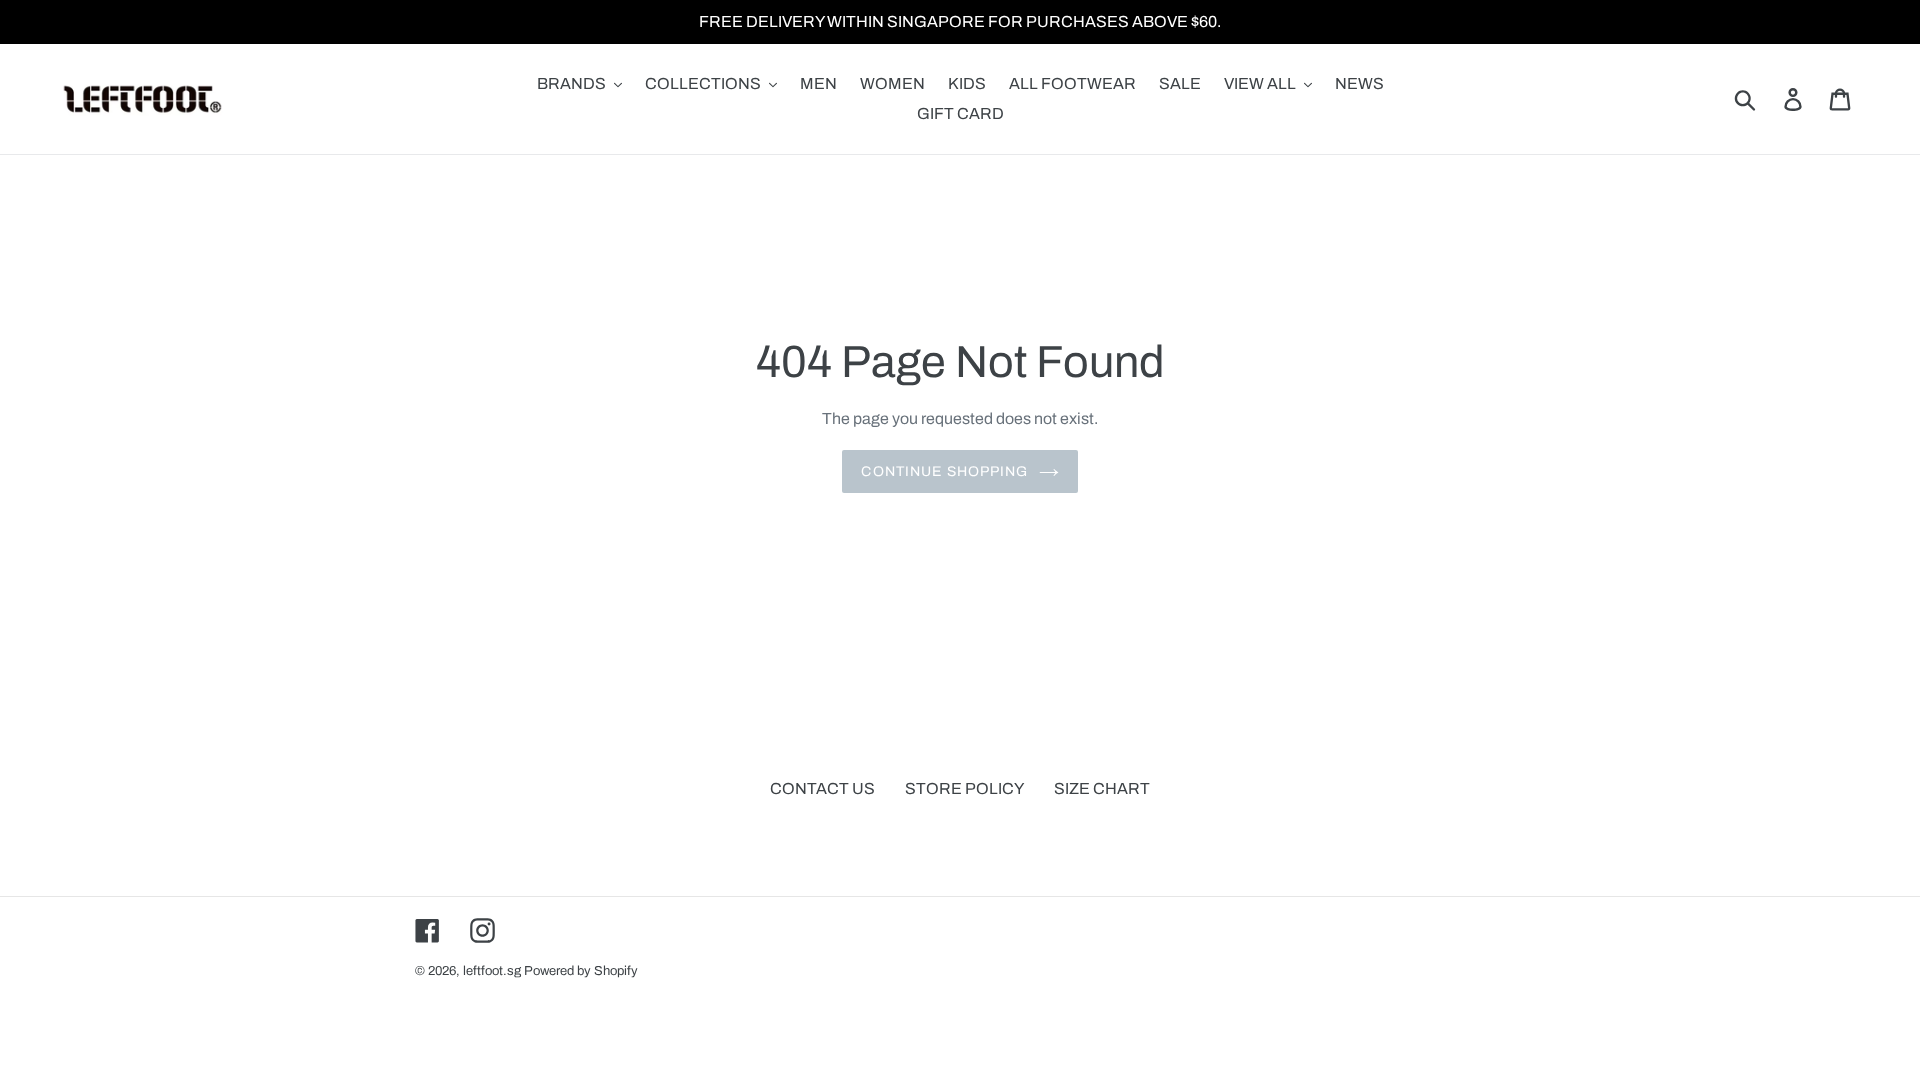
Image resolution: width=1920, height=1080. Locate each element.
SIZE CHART (1102, 788)
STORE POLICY (964, 788)
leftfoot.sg (492, 971)
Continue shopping (944, 471)
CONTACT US (822, 788)
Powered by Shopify (581, 971)
